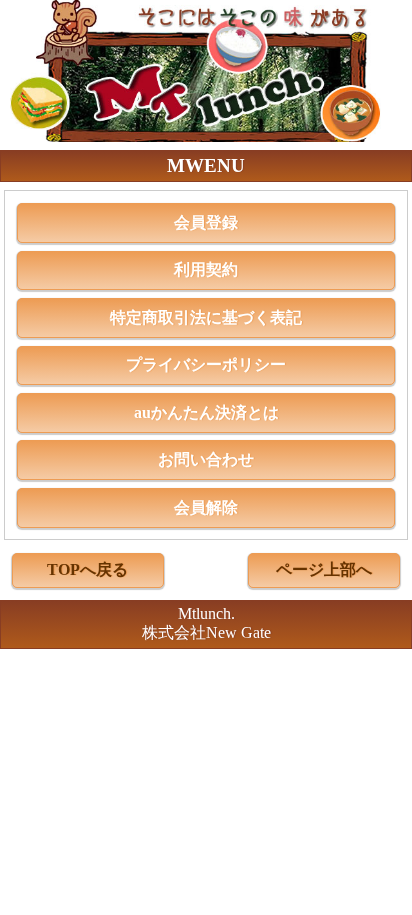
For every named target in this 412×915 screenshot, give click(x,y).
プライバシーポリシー (206, 364)
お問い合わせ (206, 459)
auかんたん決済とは (206, 412)
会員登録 (206, 222)
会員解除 (206, 507)
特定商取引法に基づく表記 (206, 317)
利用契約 (206, 269)
